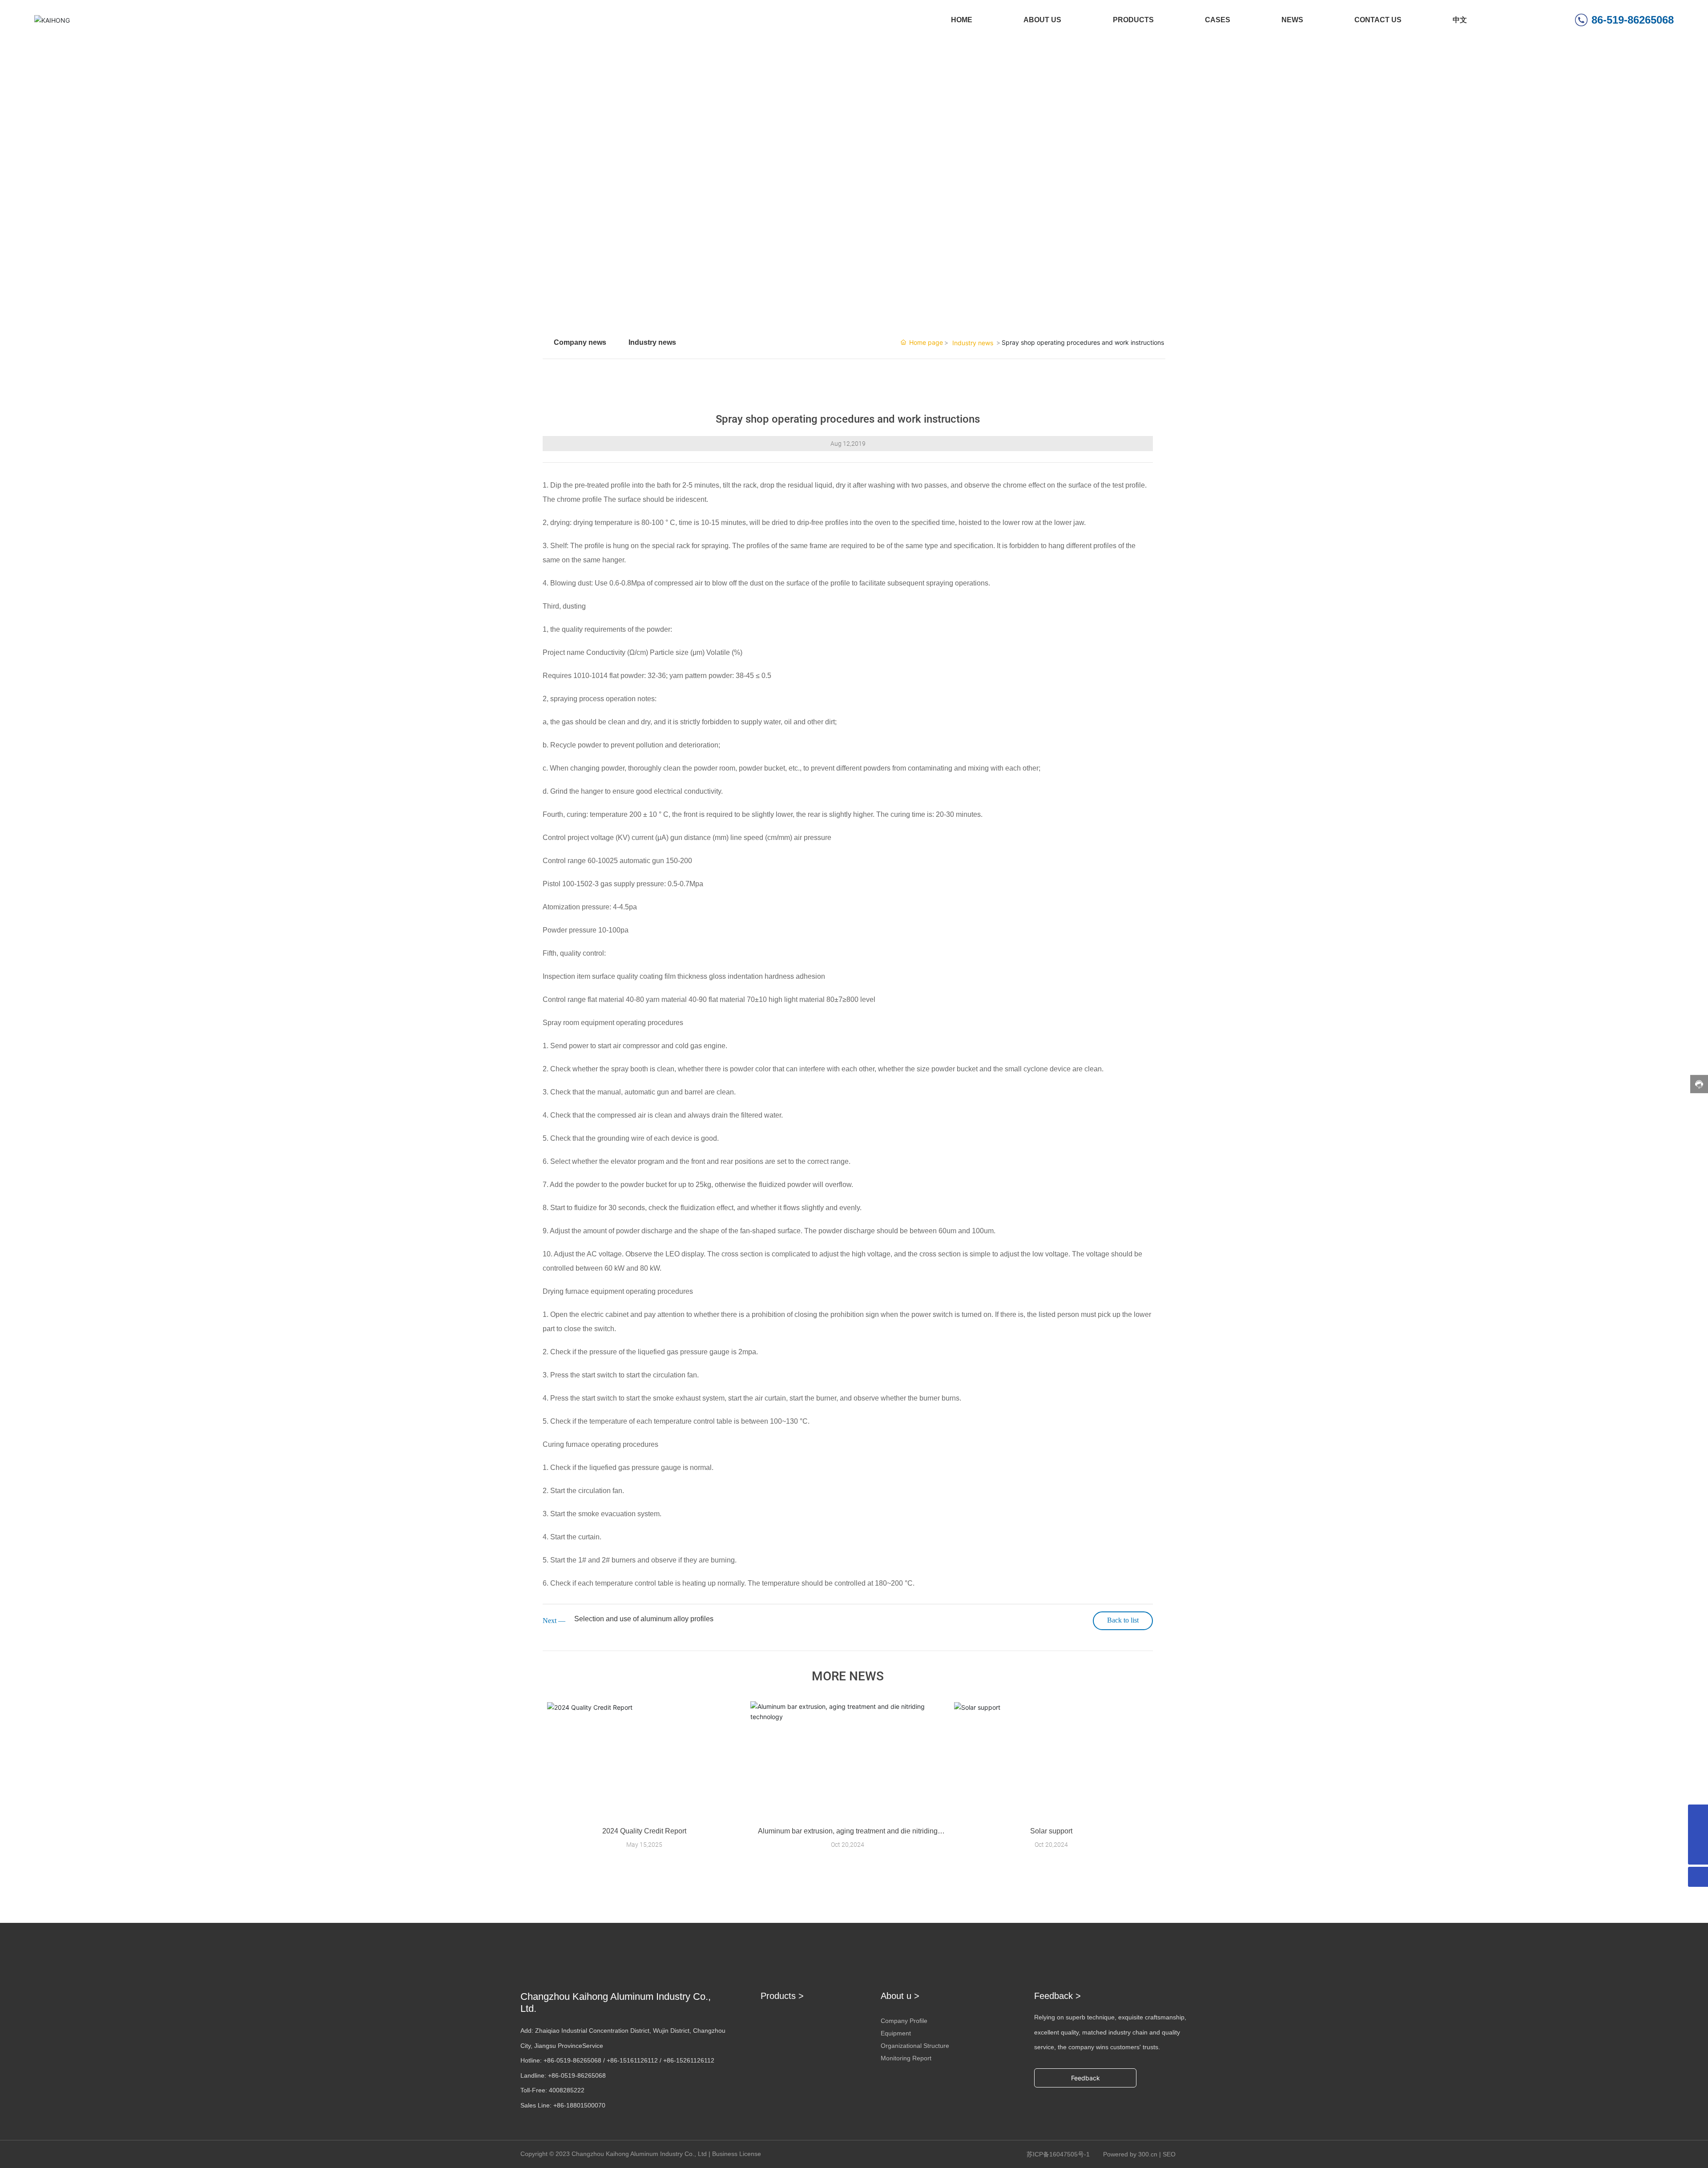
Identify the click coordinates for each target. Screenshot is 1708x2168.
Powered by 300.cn (1130, 2154)
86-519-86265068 (1633, 20)
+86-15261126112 (689, 2060)
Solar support (1051, 1831)
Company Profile (904, 2021)
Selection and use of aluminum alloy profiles (644, 1619)
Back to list (1123, 1620)
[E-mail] (1698, 1815)
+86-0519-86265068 (572, 2060)
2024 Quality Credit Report (644, 1831)
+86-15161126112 (632, 2060)
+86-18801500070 (579, 2105)
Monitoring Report (906, 2058)
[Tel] (1698, 1835)
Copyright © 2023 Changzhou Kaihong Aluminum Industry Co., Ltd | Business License (641, 2154)
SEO (1169, 2154)
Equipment (896, 2033)
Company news (580, 342)
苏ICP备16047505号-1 (1058, 2154)
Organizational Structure (915, 2046)
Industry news (652, 342)
